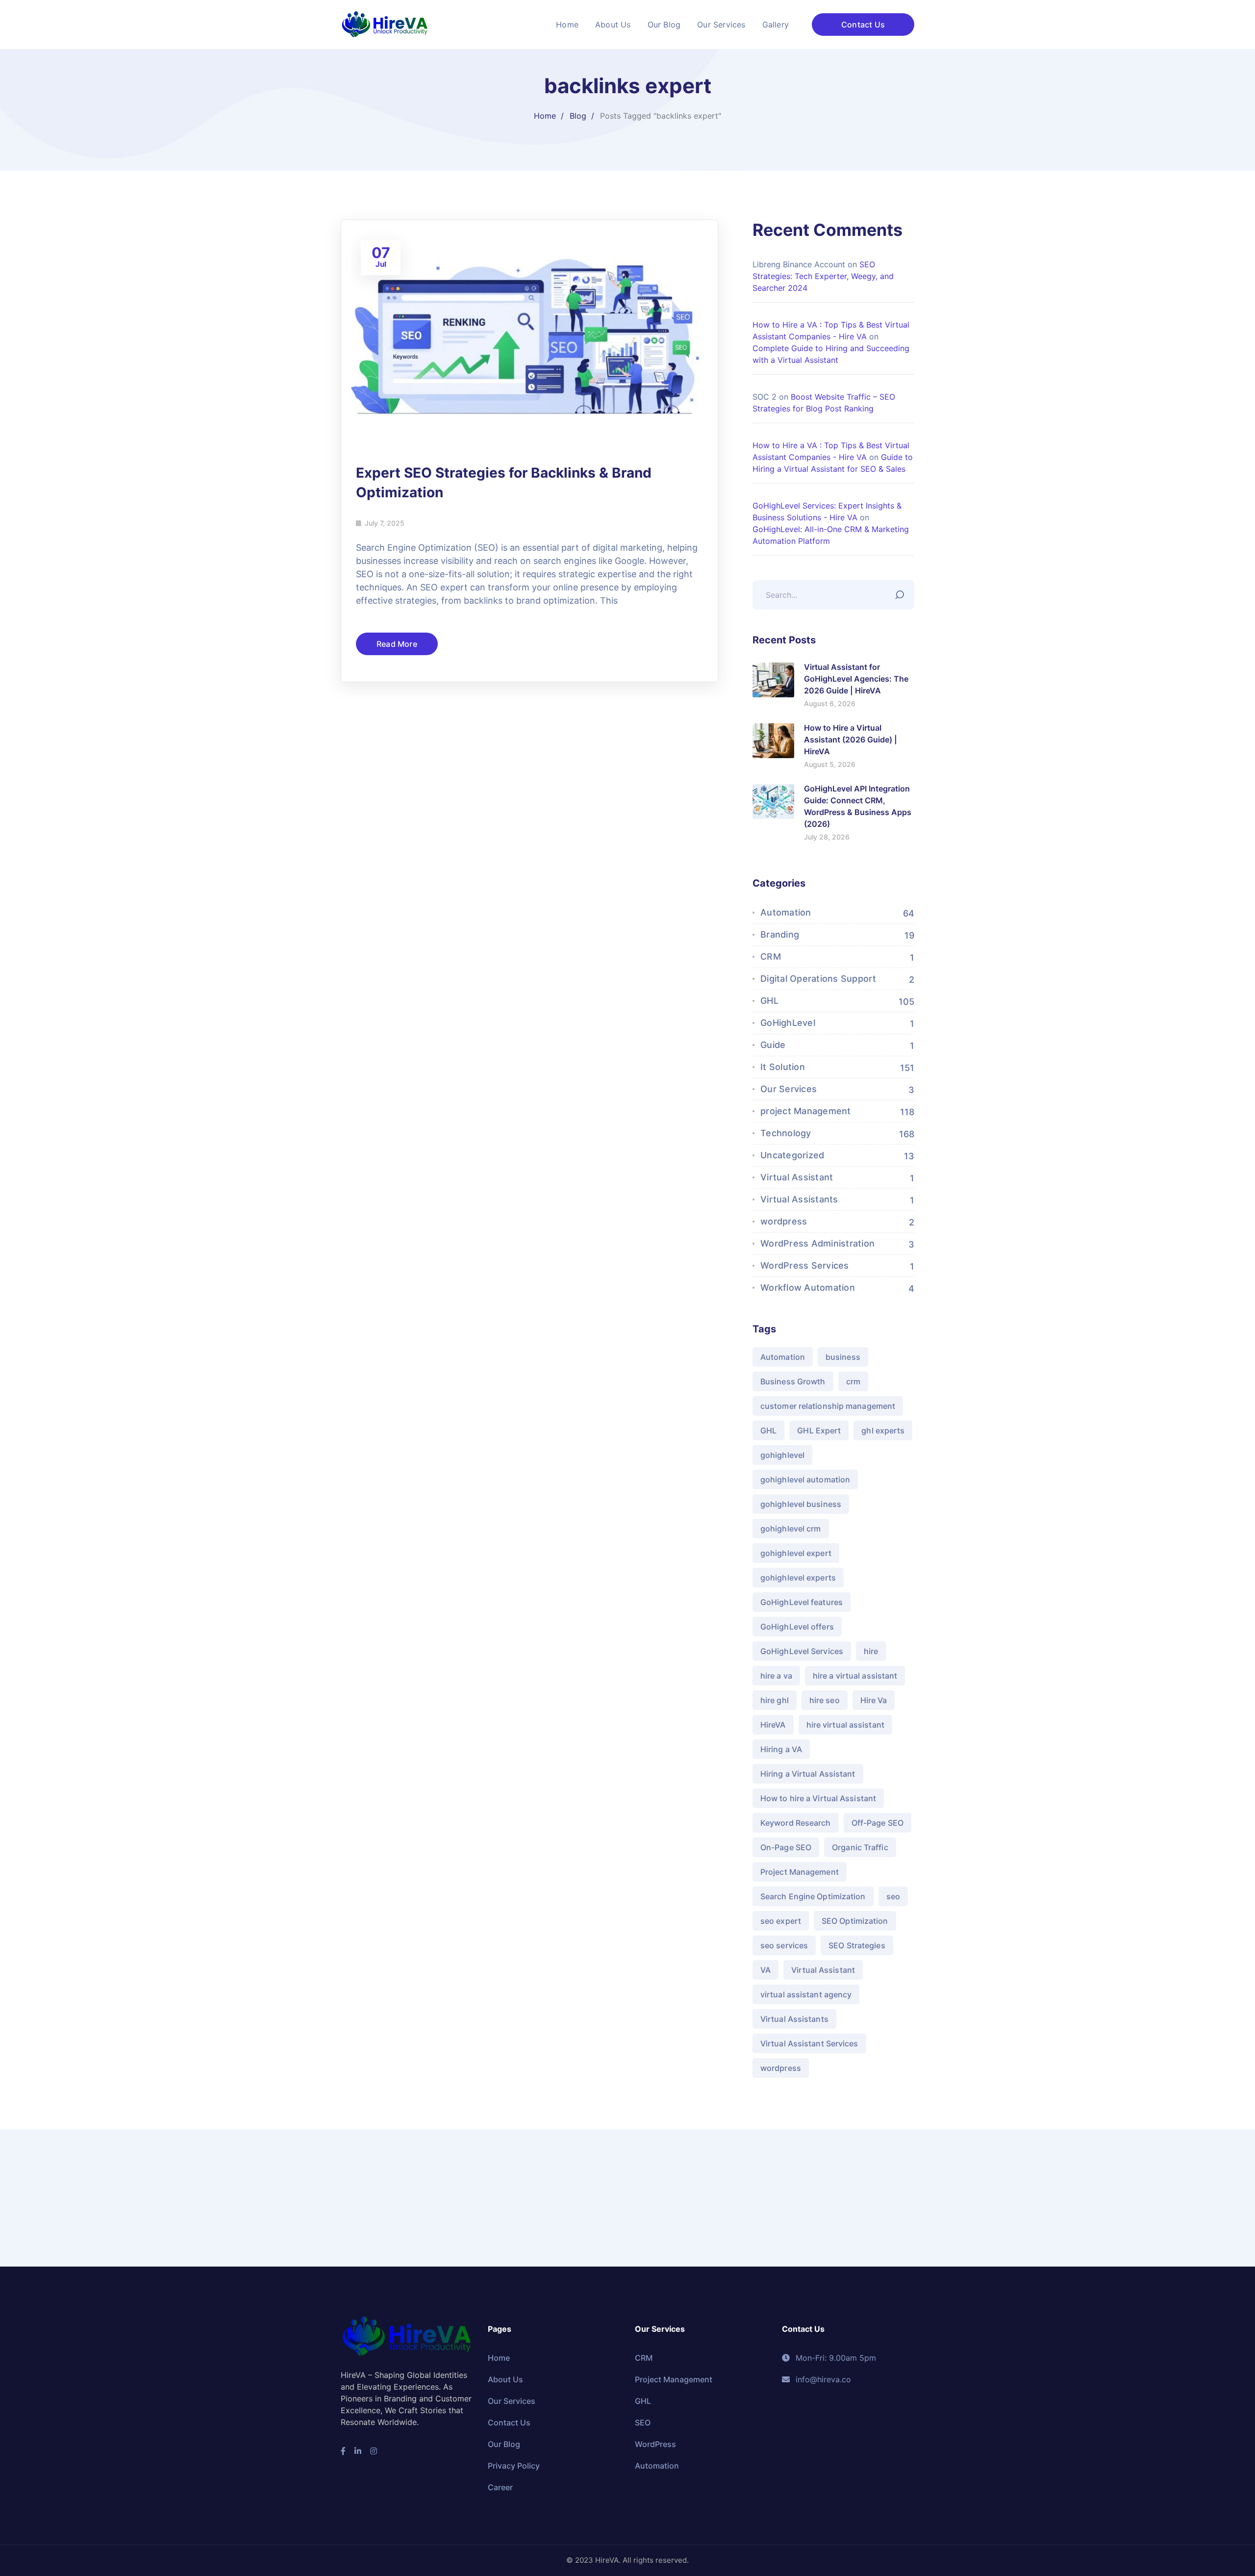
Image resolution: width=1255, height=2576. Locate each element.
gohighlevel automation (805, 1479)
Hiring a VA (781, 1749)
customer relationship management (828, 1406)
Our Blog (504, 2444)
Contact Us (863, 25)
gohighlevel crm (791, 1529)
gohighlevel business (801, 1504)
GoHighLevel (788, 1023)
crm (853, 1381)
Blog (578, 116)
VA (766, 1970)
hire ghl (775, 1700)
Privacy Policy (514, 2466)
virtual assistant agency (806, 1994)
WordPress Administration (817, 1243)
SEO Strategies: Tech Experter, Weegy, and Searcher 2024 (823, 276)
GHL (769, 1001)
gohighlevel (782, 1455)
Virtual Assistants (799, 1199)
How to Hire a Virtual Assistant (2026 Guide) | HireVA (851, 740)
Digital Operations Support (818, 979)
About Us (505, 2379)
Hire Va (874, 1700)
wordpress (784, 1221)
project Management (806, 1111)
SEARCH (902, 592)
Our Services (789, 1089)
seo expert (781, 1921)
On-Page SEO (786, 1847)
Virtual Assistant (797, 1177)
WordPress (655, 2444)
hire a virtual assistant (855, 1676)
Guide (773, 1045)
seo (893, 1896)
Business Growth (793, 1381)
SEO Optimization (855, 1921)
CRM (771, 956)
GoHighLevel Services (802, 1651)
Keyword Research (796, 1823)
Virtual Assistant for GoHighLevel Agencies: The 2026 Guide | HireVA (856, 679)
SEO (643, 2423)
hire (871, 1651)
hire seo (825, 1700)
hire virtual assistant (845, 1725)
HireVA (773, 1725)
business (843, 1357)
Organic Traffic (860, 1847)
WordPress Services (805, 1265)
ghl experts (883, 1430)
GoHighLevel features (802, 1602)
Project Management (800, 1872)
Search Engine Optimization (813, 1896)
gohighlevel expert (796, 1553)
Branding (780, 934)
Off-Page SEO (878, 1823)
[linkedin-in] (358, 2451)
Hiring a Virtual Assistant (808, 1774)
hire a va (776, 1676)
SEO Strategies (857, 1945)
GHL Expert (819, 1430)
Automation (786, 912)
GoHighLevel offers (797, 1627)
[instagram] (374, 2451)
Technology (786, 1133)
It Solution (783, 1067)
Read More (397, 644)
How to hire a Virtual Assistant (818, 1798)
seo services (784, 1945)
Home (545, 116)
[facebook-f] (343, 2451)
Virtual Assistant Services (809, 2043)
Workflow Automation (808, 1288)
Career (500, 2487)
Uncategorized (792, 1155)
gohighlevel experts (798, 1578)
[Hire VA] (385, 24)
